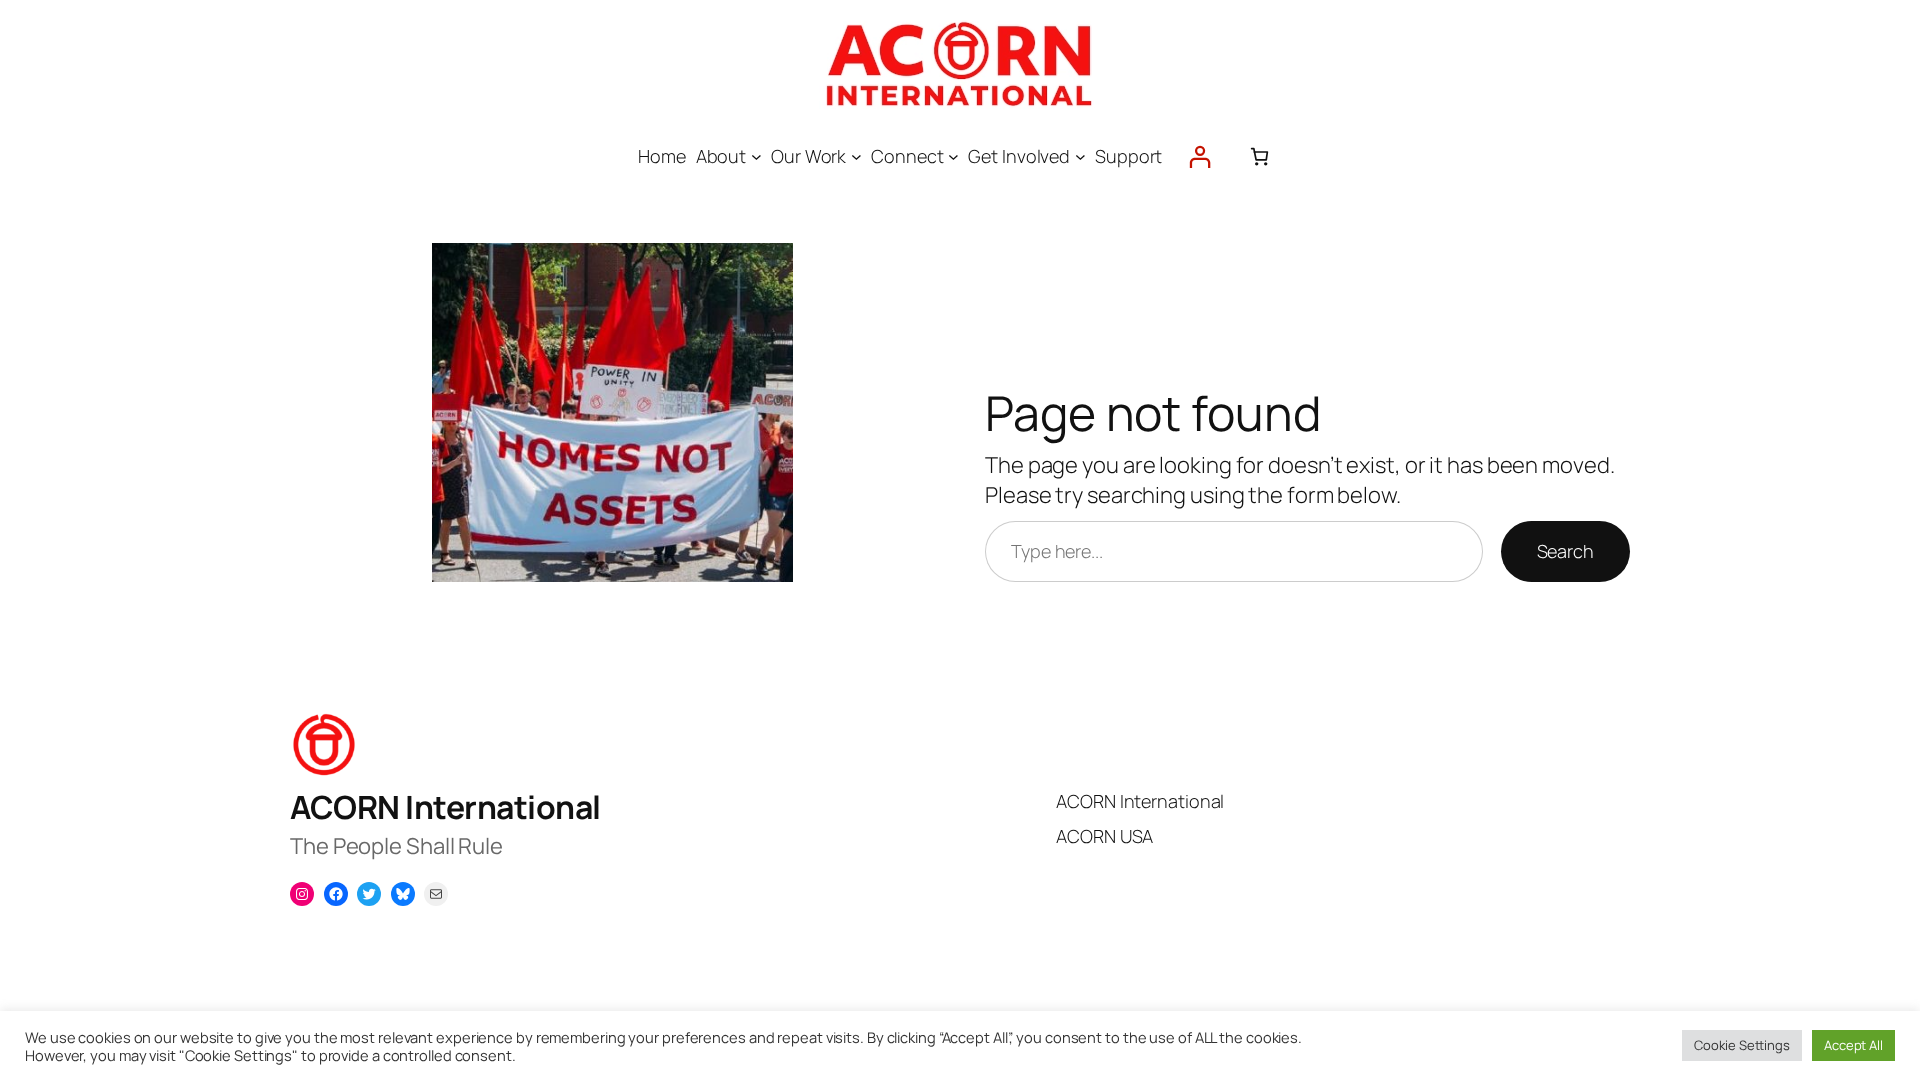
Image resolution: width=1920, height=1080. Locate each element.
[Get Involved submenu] (1080, 156)
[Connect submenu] (953, 156)
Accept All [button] (1853, 1045)
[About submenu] (756, 156)
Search (1565, 551)
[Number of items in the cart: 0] (1259, 156)
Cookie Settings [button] (1742, 1045)
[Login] (1199, 156)
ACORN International (445, 807)
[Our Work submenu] (856, 156)
